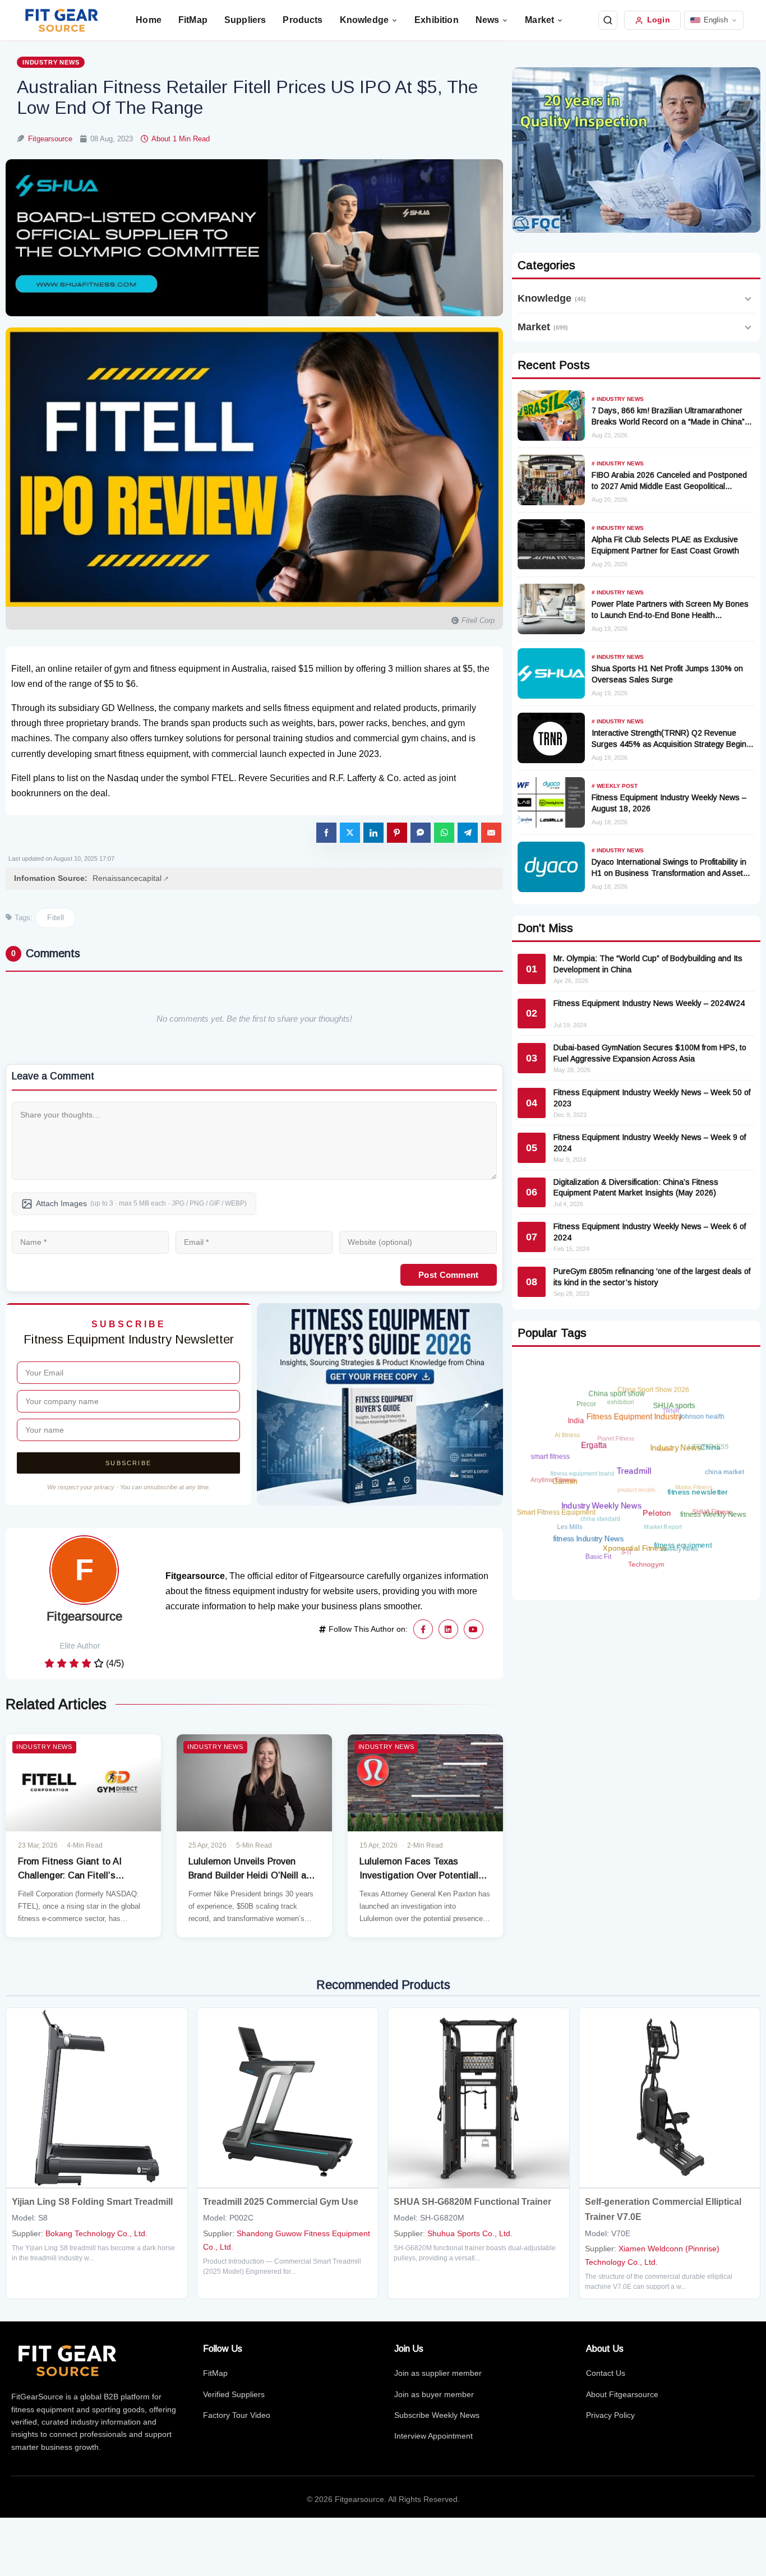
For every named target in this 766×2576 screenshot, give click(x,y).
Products (303, 20)
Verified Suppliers (234, 2394)
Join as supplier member (438, 2373)
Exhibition (437, 20)
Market (539, 20)
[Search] (608, 20)
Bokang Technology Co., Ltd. (96, 2233)
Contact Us (606, 2373)
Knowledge (364, 20)
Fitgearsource (51, 139)
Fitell (56, 917)
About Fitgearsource (622, 2394)
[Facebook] (423, 1629)
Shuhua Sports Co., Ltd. (470, 2233)
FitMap (193, 20)
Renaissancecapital (127, 878)
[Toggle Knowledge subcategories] (748, 299)
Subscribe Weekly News (437, 2415)
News (488, 20)
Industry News (51, 62)
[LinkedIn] (448, 1629)
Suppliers (245, 20)
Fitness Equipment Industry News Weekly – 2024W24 (649, 1003)
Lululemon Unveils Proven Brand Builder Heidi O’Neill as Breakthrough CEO (250, 1875)
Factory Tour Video (237, 2415)
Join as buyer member (434, 2394)
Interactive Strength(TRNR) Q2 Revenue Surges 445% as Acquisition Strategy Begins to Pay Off (671, 744)
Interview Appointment (433, 2436)
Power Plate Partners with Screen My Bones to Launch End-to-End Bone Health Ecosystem (670, 615)
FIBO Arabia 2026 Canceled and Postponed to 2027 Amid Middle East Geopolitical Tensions (669, 486)
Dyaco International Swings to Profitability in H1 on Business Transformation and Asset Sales (669, 873)
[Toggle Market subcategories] (748, 327)
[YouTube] (474, 1629)
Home (149, 20)
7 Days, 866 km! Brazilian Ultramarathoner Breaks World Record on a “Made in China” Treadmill (668, 422)
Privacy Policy (610, 2415)
